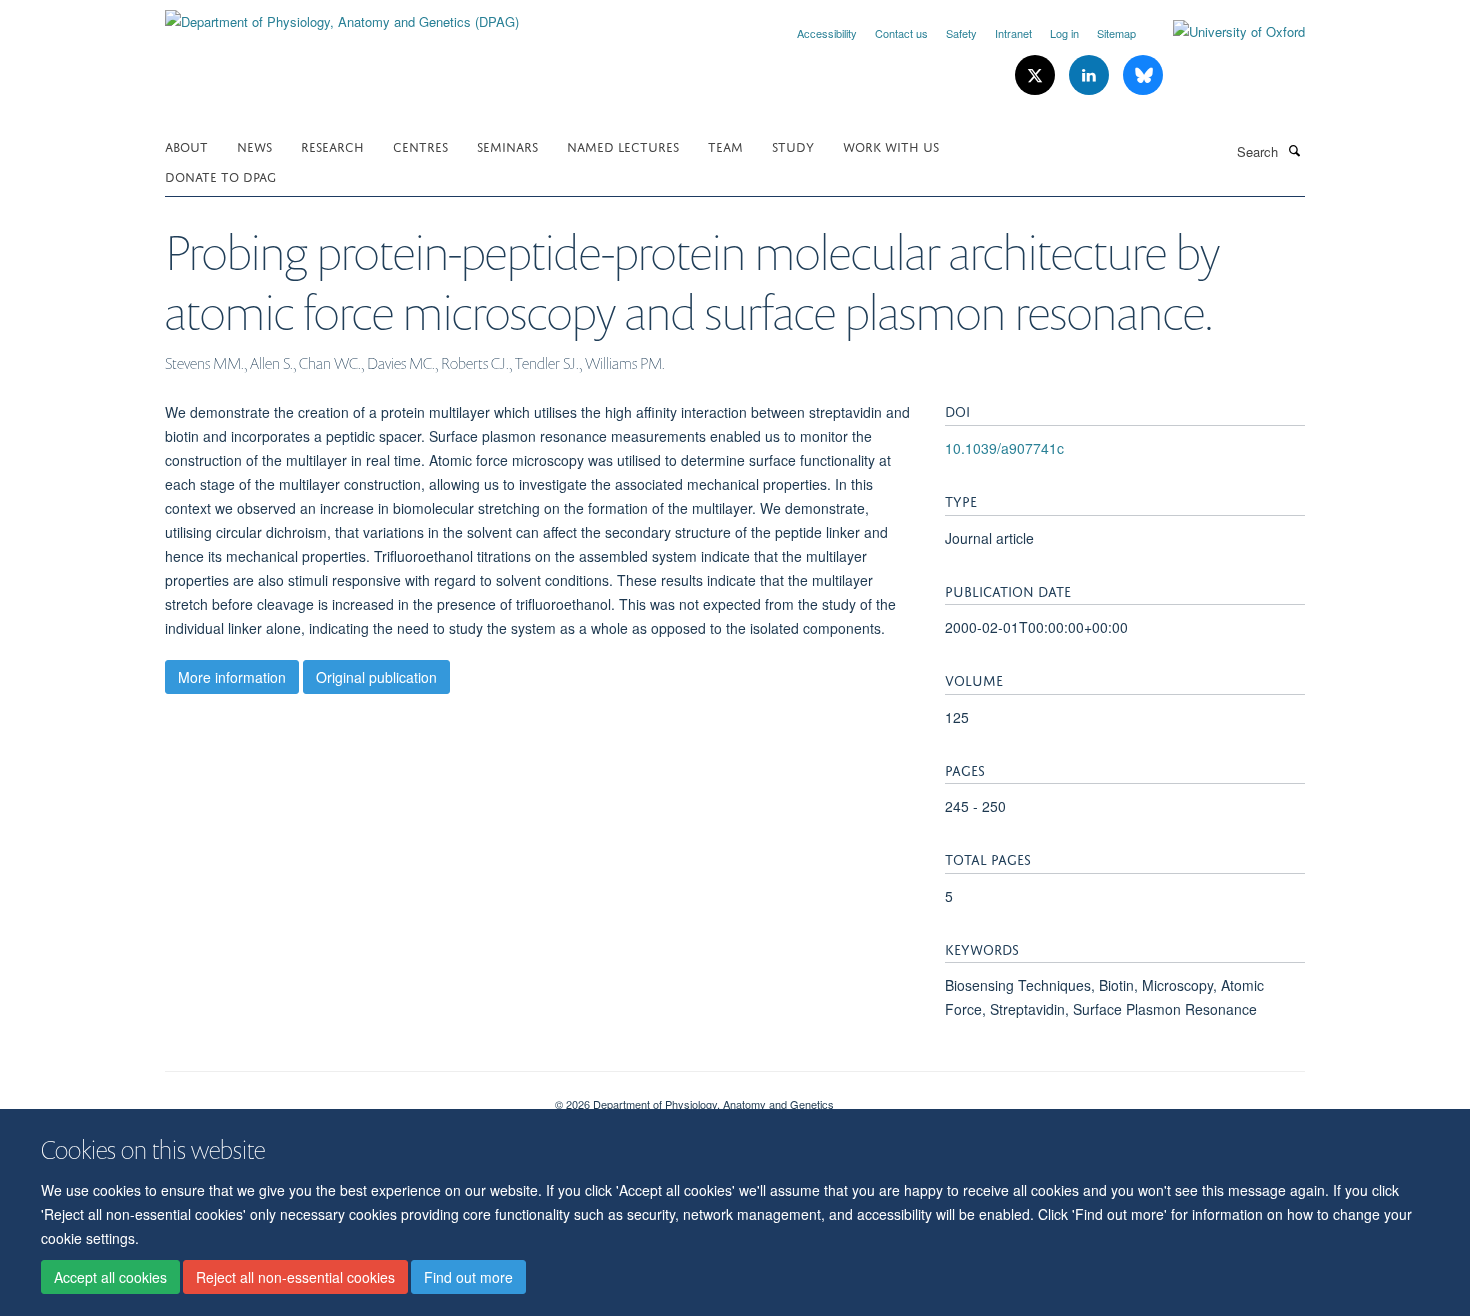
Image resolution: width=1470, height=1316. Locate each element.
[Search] (1294, 150)
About (186, 145)
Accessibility (827, 33)
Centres (420, 145)
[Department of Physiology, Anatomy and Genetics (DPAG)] (342, 14)
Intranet (1013, 33)
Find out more (468, 1277)
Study (793, 145)
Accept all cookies (110, 1277)
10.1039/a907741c (1004, 448)
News (254, 145)
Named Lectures (623, 145)
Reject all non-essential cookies (295, 1277)
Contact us (901, 33)
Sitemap (1116, 33)
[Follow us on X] (1037, 75)
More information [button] (232, 677)
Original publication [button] (376, 677)
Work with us (891, 145)
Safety (961, 33)
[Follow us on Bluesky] (1143, 75)
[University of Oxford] (1224, 32)
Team (725, 145)
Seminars (507, 145)
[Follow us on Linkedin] (1091, 75)
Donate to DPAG (220, 175)
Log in (1064, 33)
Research (332, 145)
